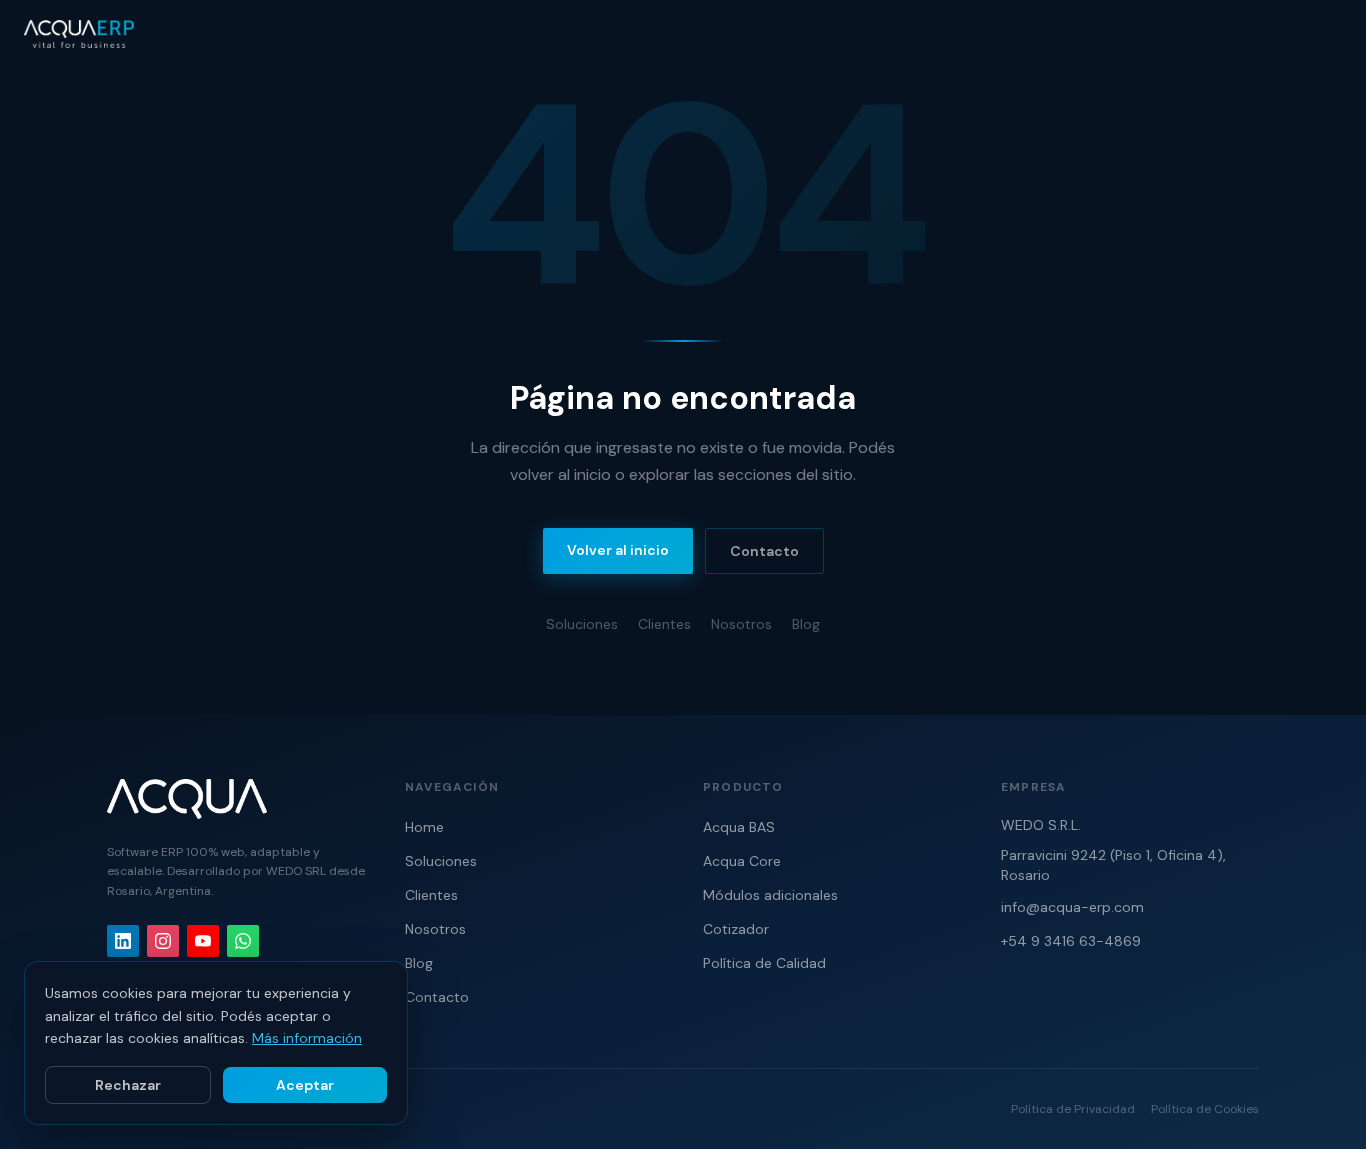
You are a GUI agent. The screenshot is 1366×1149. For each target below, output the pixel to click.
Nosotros (741, 624)
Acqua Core (742, 861)
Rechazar (128, 1085)
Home (424, 827)
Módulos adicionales (770, 895)
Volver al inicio (618, 550)
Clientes (664, 624)
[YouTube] (203, 941)
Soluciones (582, 624)
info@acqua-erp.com (1072, 907)
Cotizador (736, 929)
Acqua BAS (739, 827)
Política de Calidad (764, 963)
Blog (806, 624)
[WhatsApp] (243, 941)
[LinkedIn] (123, 941)
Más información (307, 1038)
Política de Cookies (1205, 1109)
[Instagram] (163, 941)
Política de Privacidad (1073, 1109)
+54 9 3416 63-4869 (1071, 941)
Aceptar (305, 1085)
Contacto (764, 551)
